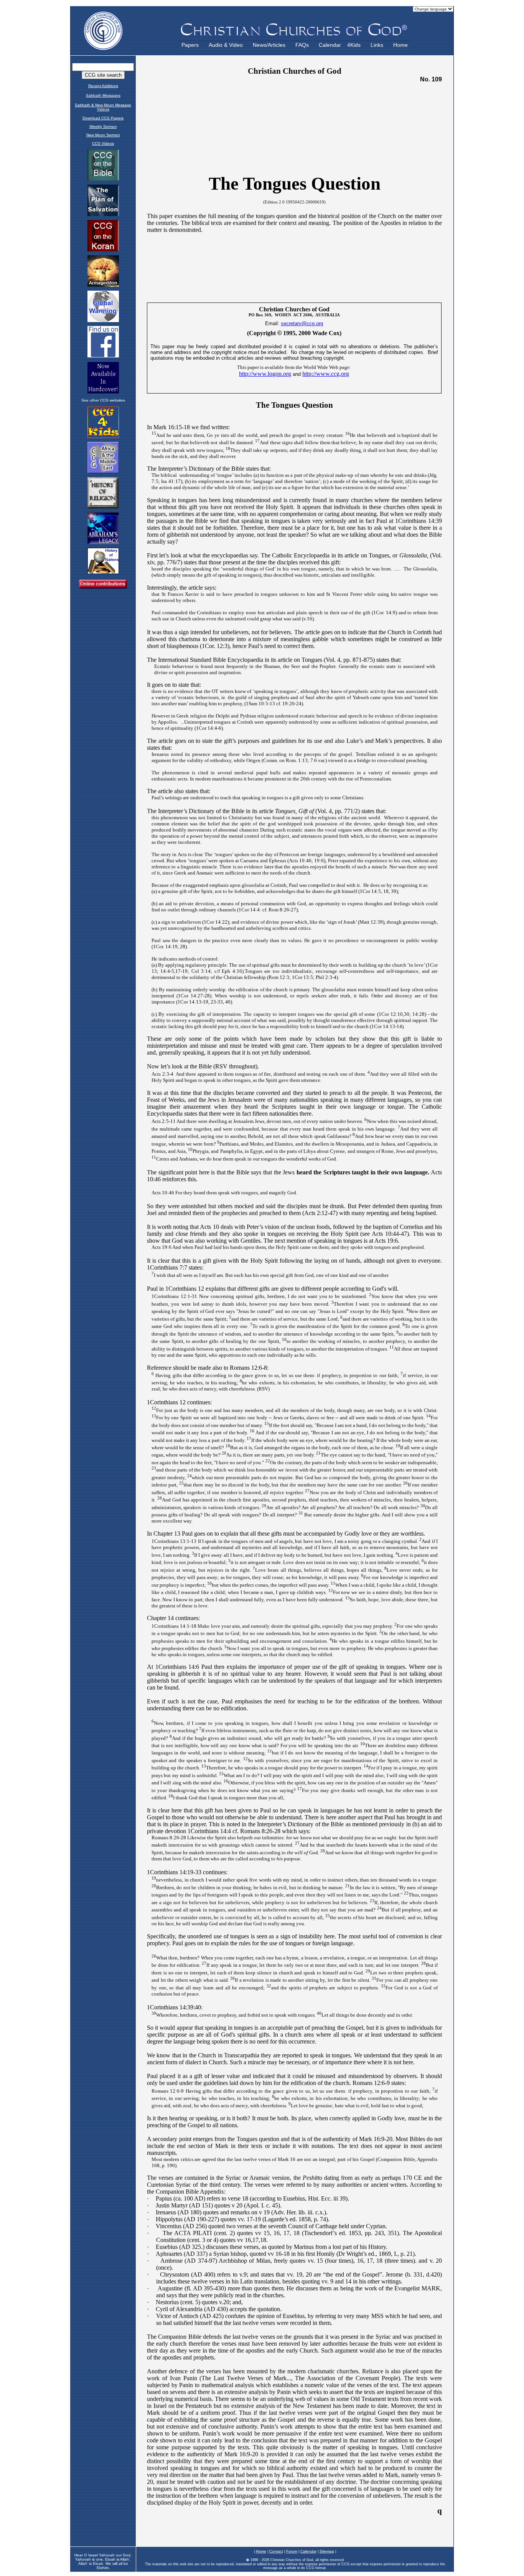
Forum (292, 2551)
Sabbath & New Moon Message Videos (103, 107)
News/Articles (269, 45)
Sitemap (327, 2551)
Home (400, 45)
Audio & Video (226, 45)
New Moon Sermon (103, 135)
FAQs (302, 45)
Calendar (330, 45)
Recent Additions (103, 86)
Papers (190, 45)
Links (377, 45)
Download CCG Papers (103, 118)
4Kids (354, 45)
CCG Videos (103, 143)
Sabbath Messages (103, 95)
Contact (276, 2551)
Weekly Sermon (103, 126)
